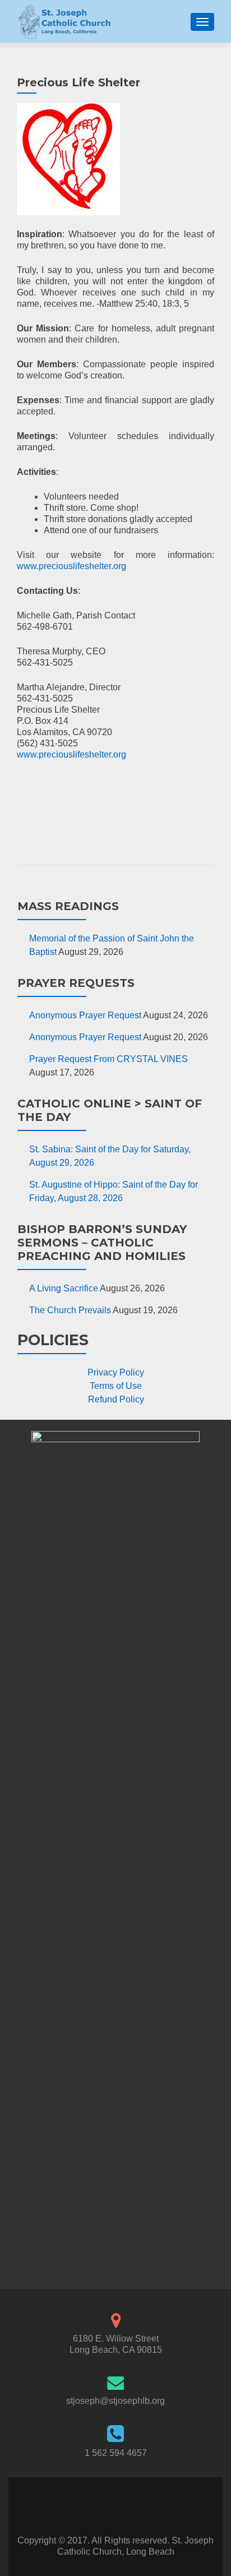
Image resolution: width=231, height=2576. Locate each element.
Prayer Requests (76, 983)
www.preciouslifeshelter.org (71, 566)
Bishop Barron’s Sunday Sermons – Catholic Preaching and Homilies (102, 1243)
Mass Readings (68, 906)
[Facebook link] (104, 2507)
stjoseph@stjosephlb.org (115, 2401)
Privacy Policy (116, 1372)
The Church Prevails (70, 1310)
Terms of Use (116, 1386)
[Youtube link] (127, 2507)
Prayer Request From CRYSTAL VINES (108, 1059)
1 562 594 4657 (116, 2453)
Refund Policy (116, 1399)
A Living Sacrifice (64, 1288)
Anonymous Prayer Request (85, 1015)
